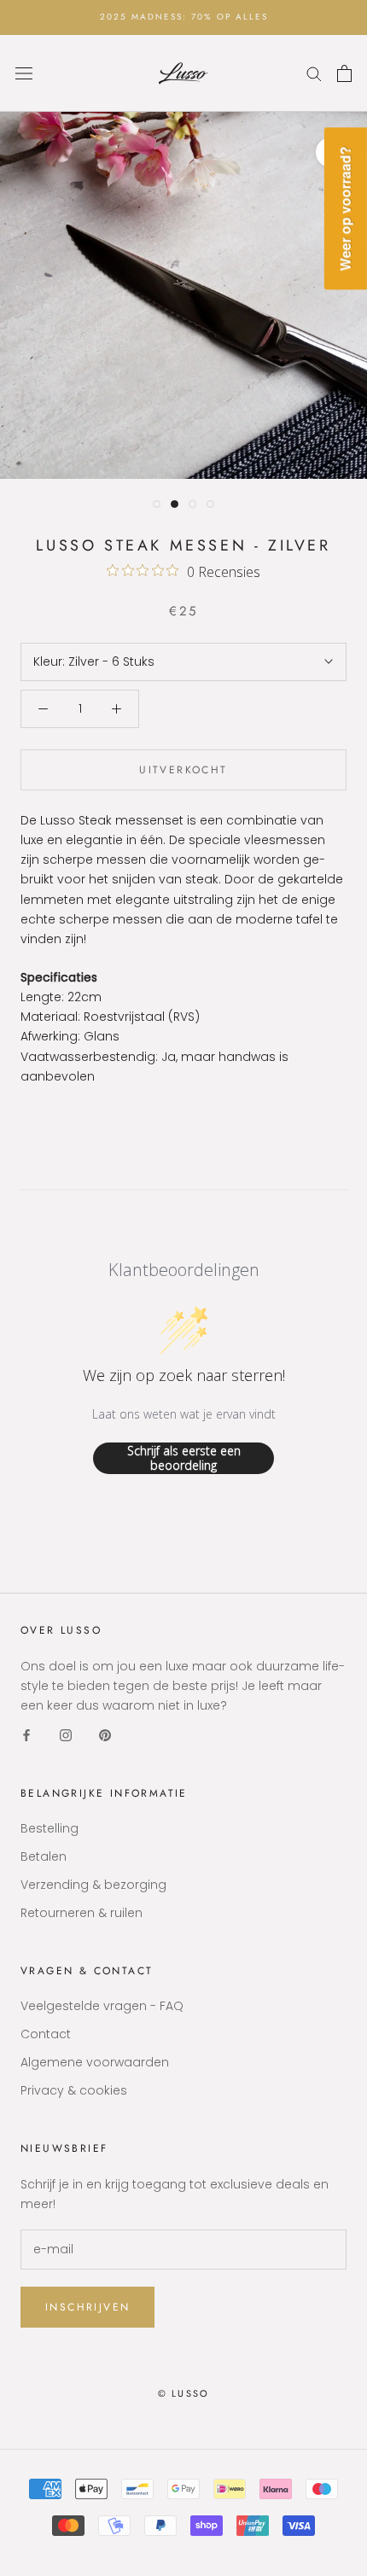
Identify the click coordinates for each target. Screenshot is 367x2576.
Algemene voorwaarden (95, 2062)
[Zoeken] (314, 73)
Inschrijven (87, 2307)
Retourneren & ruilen (82, 1913)
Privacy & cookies (74, 2090)
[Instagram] (66, 1735)
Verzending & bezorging (93, 1885)
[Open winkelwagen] (344, 73)
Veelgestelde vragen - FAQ (102, 2006)
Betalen (44, 1856)
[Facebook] (26, 1735)
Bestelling (50, 1828)
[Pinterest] (105, 1735)
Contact (46, 2034)
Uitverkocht (183, 770)
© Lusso (183, 2393)
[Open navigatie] (24, 73)
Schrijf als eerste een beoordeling (184, 1458)
